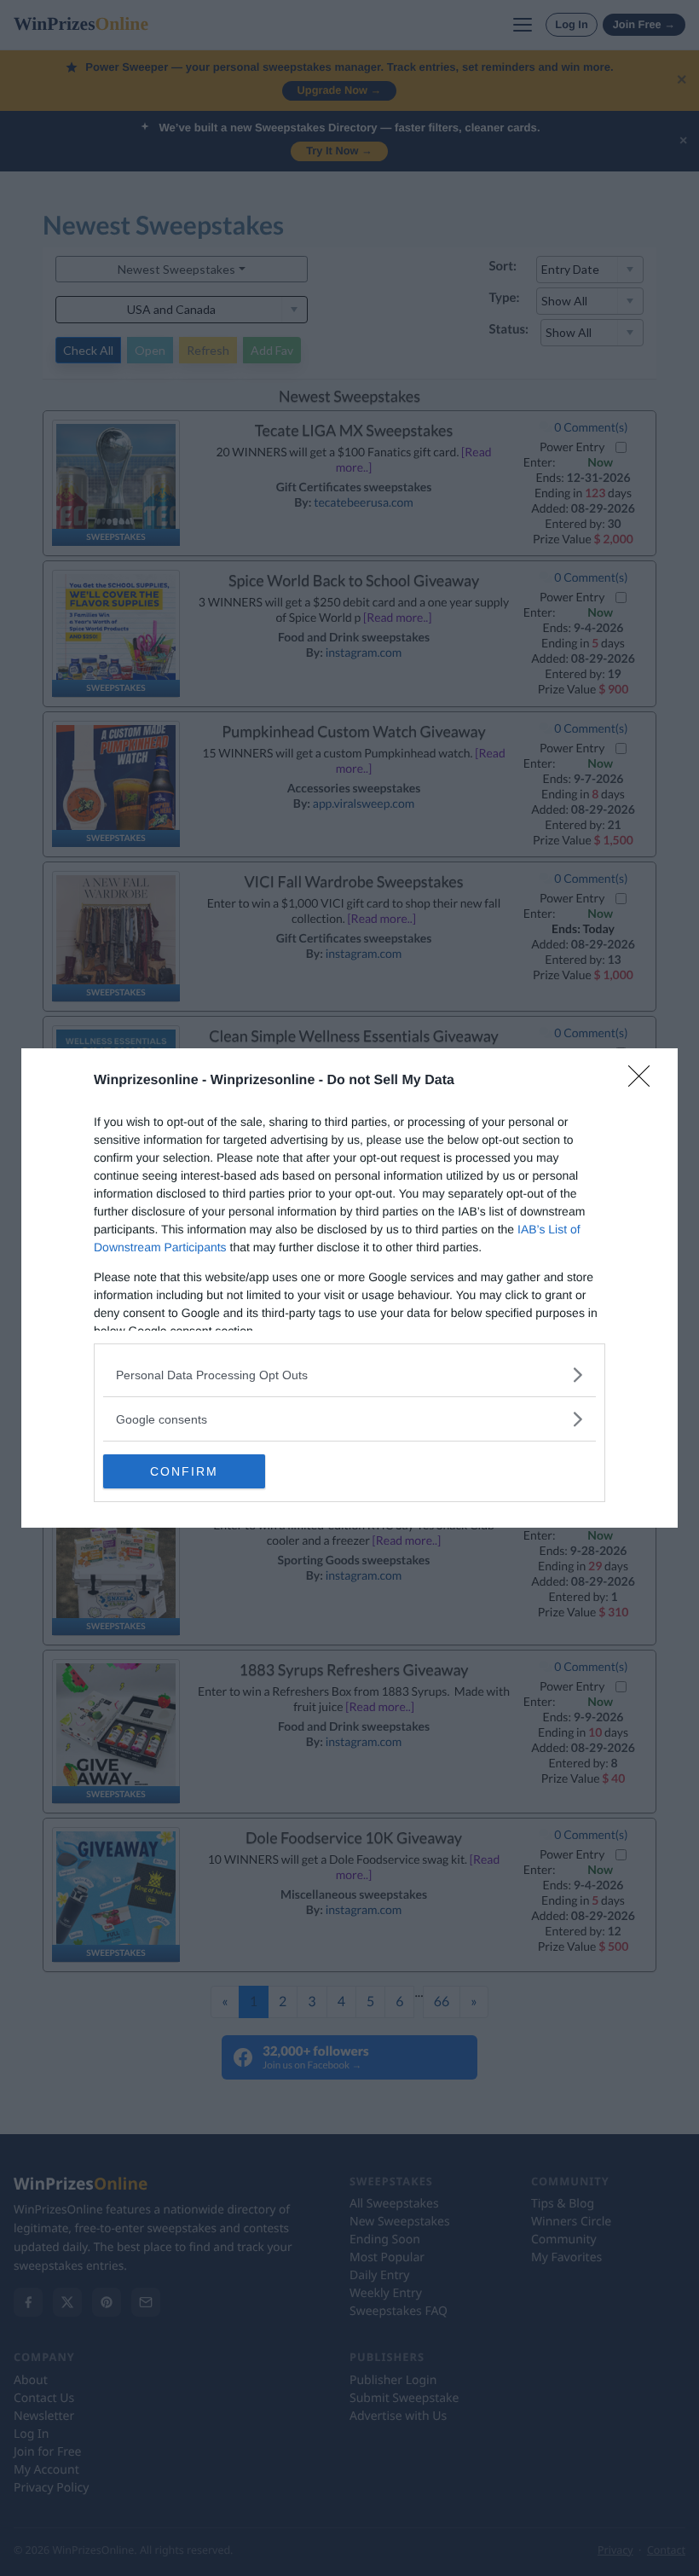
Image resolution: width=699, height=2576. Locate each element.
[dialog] (349, 1288)
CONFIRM (184, 1471)
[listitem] (349, 1375)
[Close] (644, 1082)
